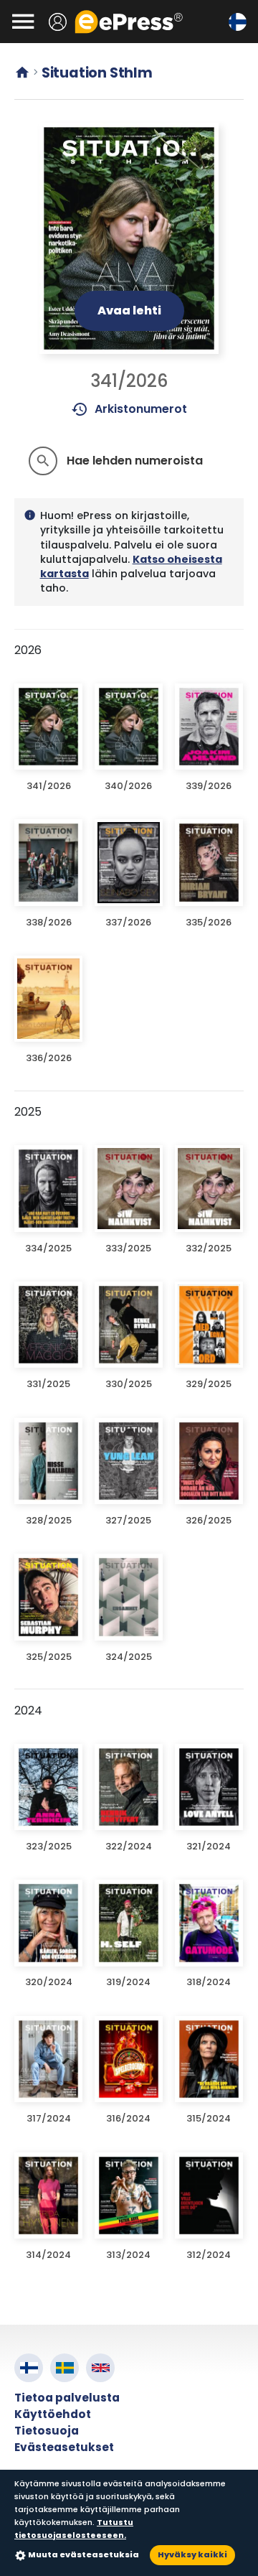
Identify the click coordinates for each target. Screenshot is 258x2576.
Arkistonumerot (129, 409)
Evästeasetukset (64, 2447)
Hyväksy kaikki (192, 2554)
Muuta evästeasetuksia (83, 2554)
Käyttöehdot (53, 2414)
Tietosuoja (47, 2431)
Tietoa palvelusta (67, 2398)
